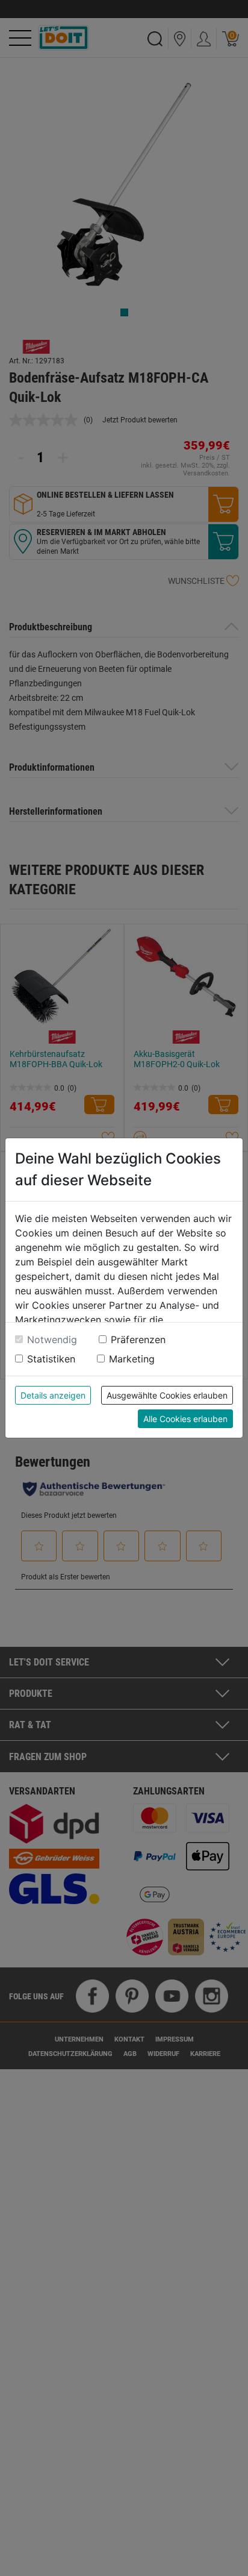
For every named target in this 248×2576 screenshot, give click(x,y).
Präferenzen (138, 1340)
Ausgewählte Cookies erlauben (167, 1395)
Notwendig (52, 1340)
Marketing (132, 1359)
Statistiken (51, 1359)
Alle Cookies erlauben (185, 1419)
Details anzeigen (53, 1395)
